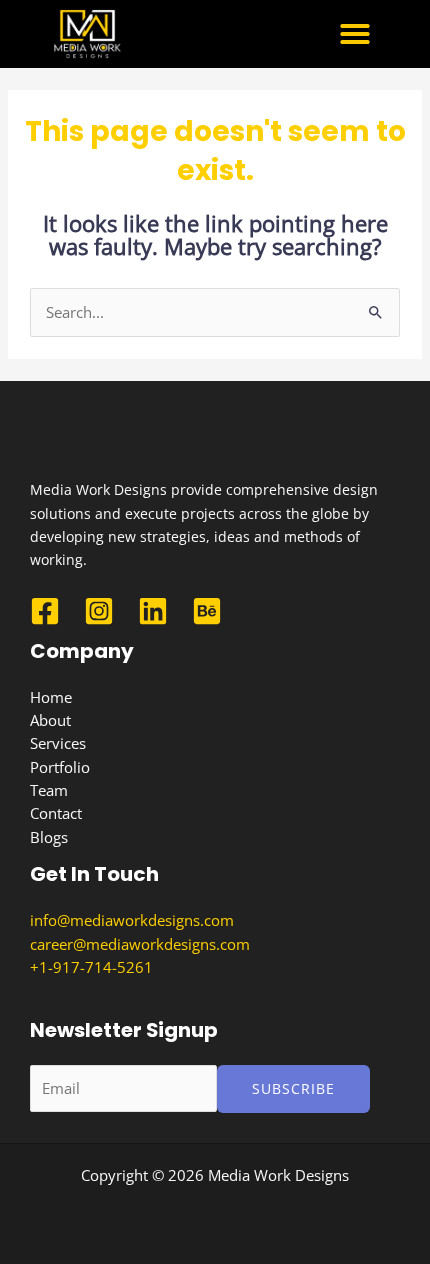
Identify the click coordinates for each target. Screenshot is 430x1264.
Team (49, 790)
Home (51, 697)
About (50, 720)
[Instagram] (99, 611)
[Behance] (207, 611)
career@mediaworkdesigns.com (140, 944)
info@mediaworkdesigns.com (132, 920)
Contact (56, 813)
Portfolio (60, 767)
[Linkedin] (153, 611)
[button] (355, 34)
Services (58, 743)
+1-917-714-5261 (91, 967)
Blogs (49, 837)
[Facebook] (45, 611)
